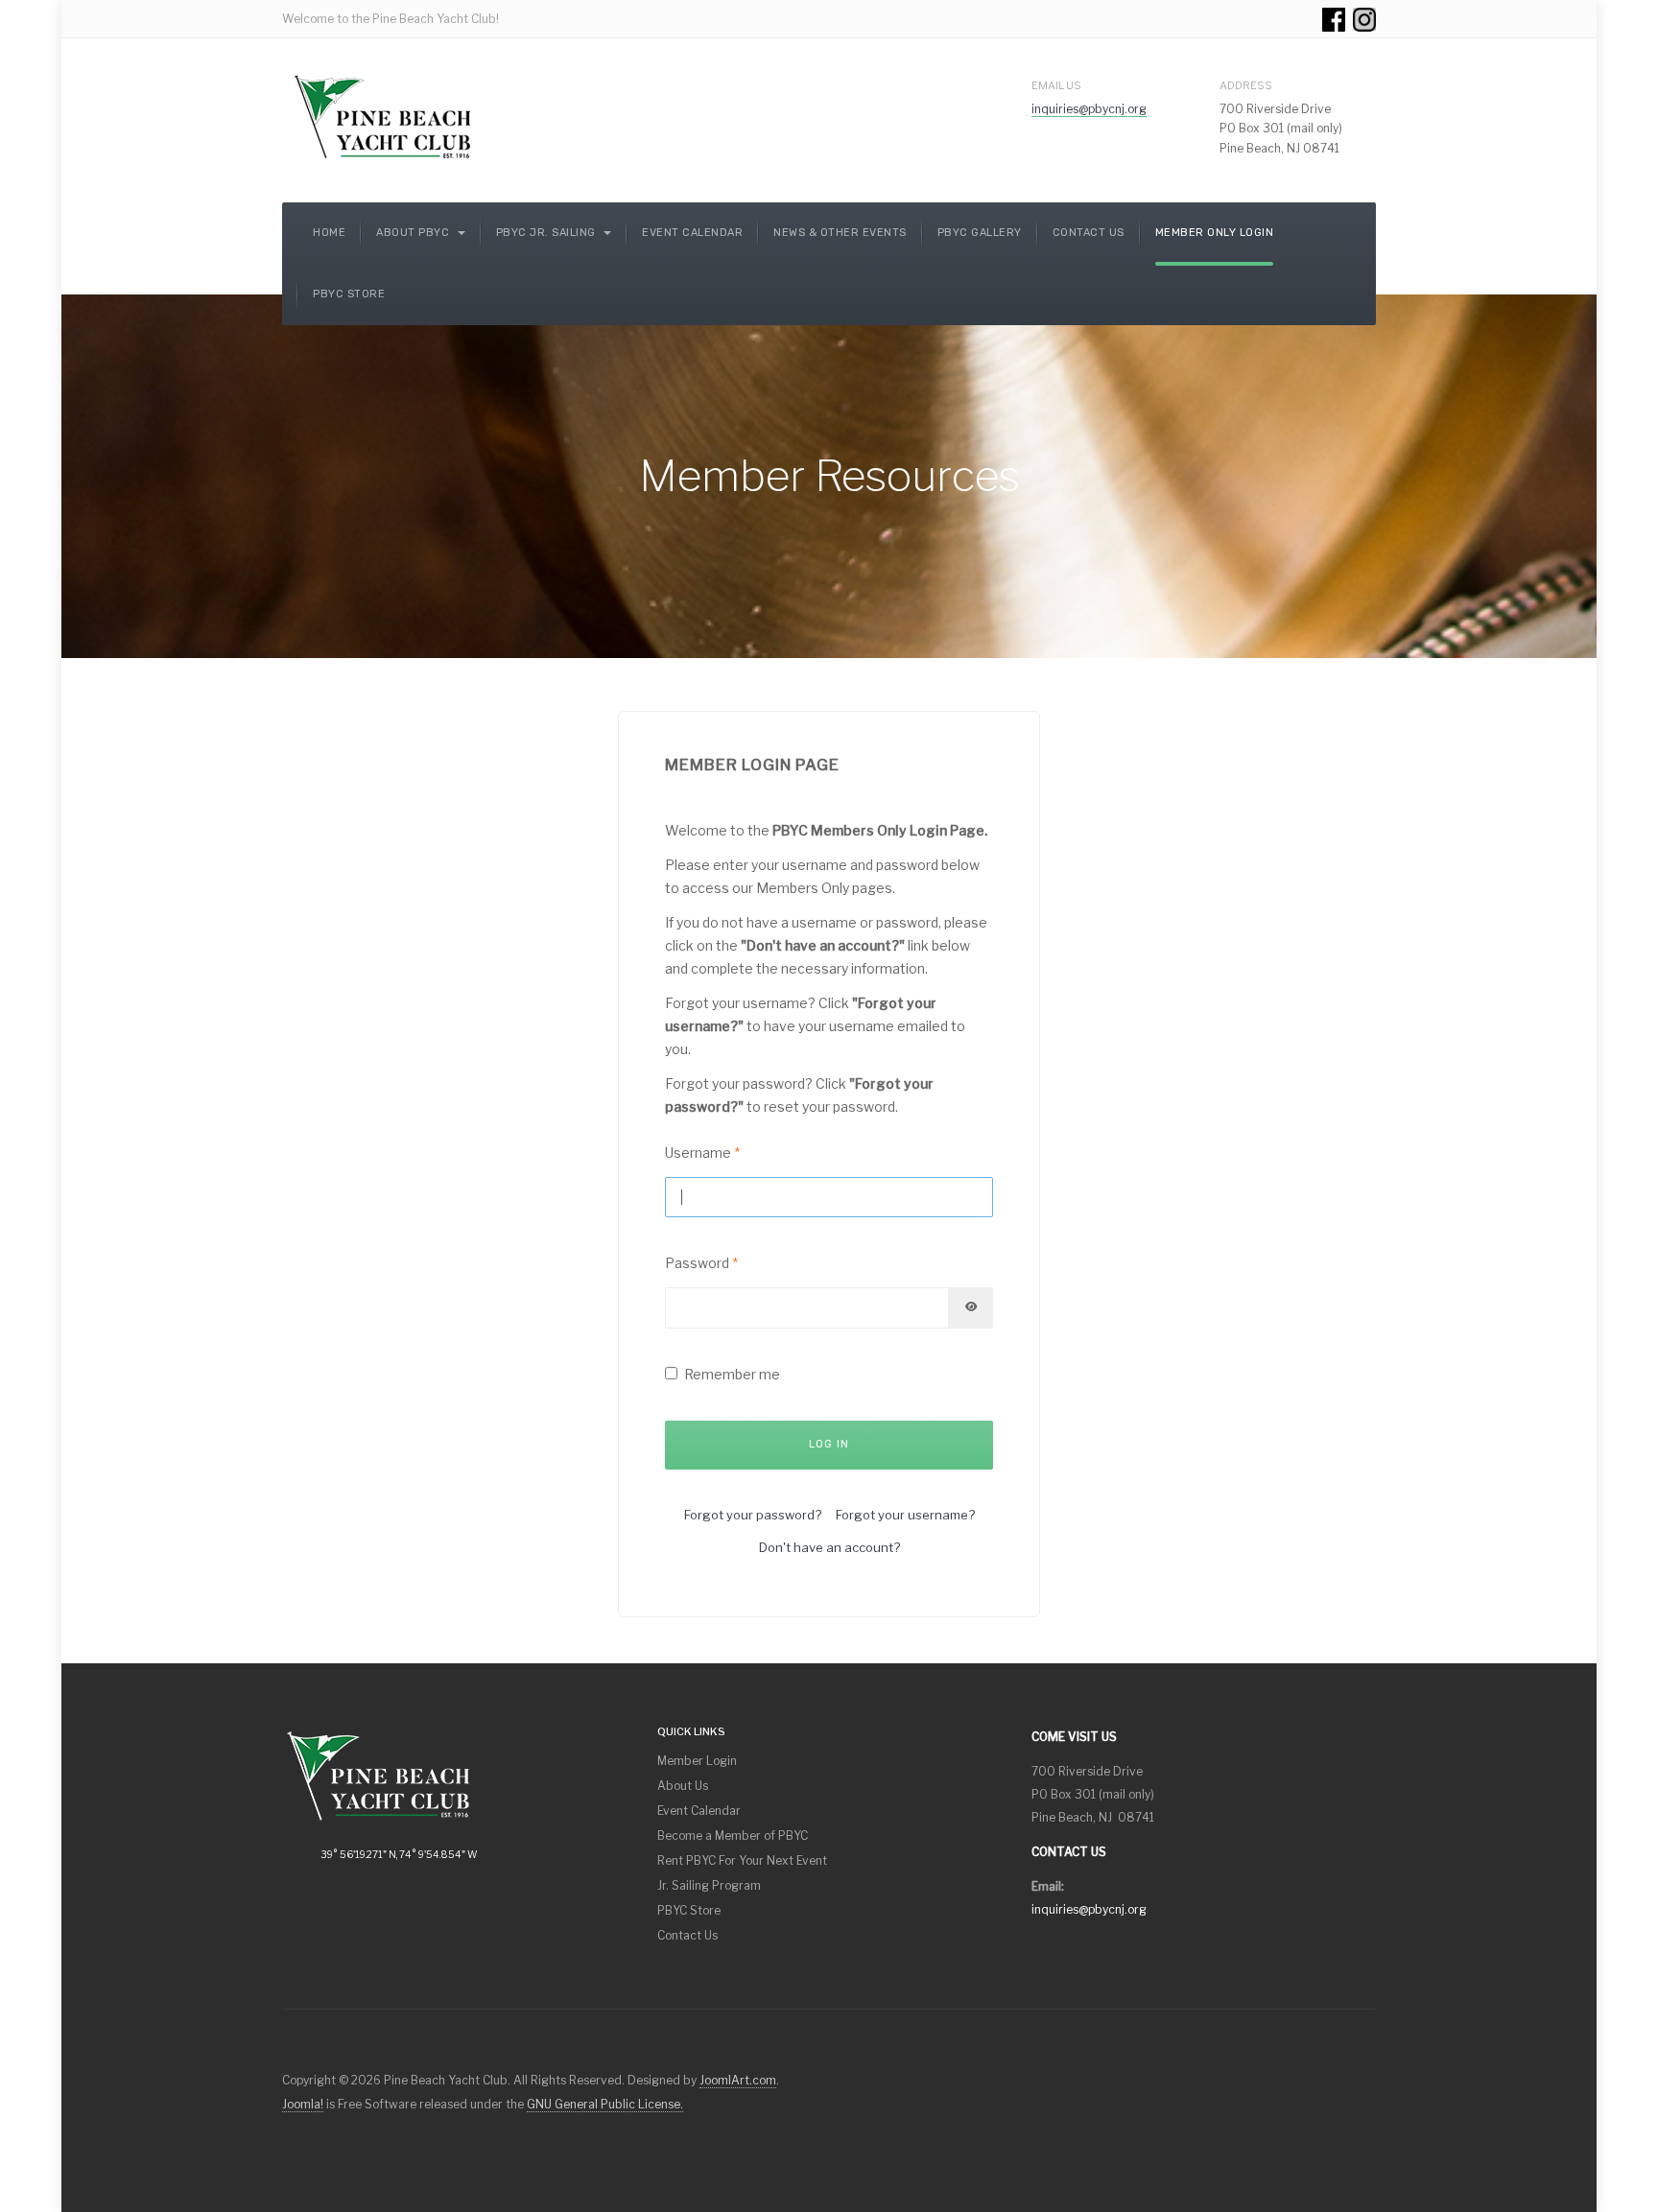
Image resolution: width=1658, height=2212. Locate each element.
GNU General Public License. (605, 2104)
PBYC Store (349, 294)
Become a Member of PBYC (733, 1835)
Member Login (697, 1761)
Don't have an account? (829, 1547)
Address (1246, 85)
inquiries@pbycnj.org (1089, 109)
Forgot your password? (753, 1515)
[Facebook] (1334, 19)
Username (702, 1153)
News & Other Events (840, 233)
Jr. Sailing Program (709, 1885)
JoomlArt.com (738, 2080)
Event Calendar (692, 233)
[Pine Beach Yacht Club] (384, 117)
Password (701, 1263)
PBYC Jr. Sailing (548, 233)
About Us (683, 1786)
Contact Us (1089, 233)
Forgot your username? (905, 1515)
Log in (829, 1444)
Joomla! (303, 2104)
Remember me (732, 1374)
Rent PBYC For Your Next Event (742, 1860)
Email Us (1056, 85)
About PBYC (414, 233)
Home (329, 233)
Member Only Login (1215, 233)
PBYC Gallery (980, 233)
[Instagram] (1364, 19)
